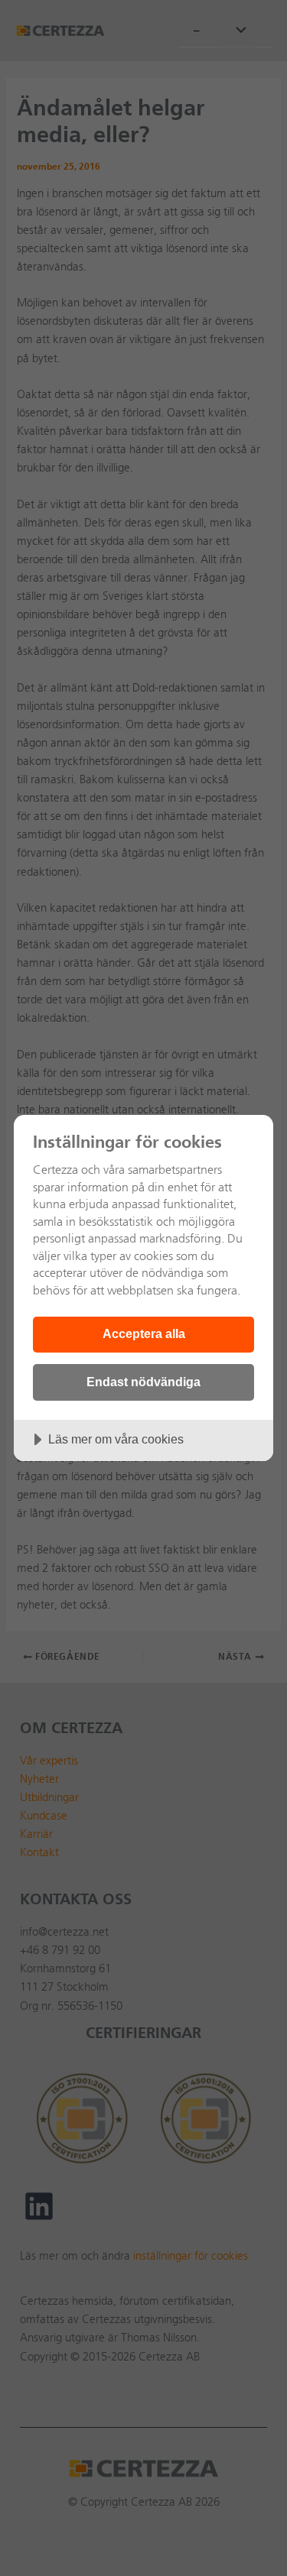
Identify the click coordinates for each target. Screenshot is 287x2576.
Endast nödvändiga (143, 1382)
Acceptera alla (144, 1333)
